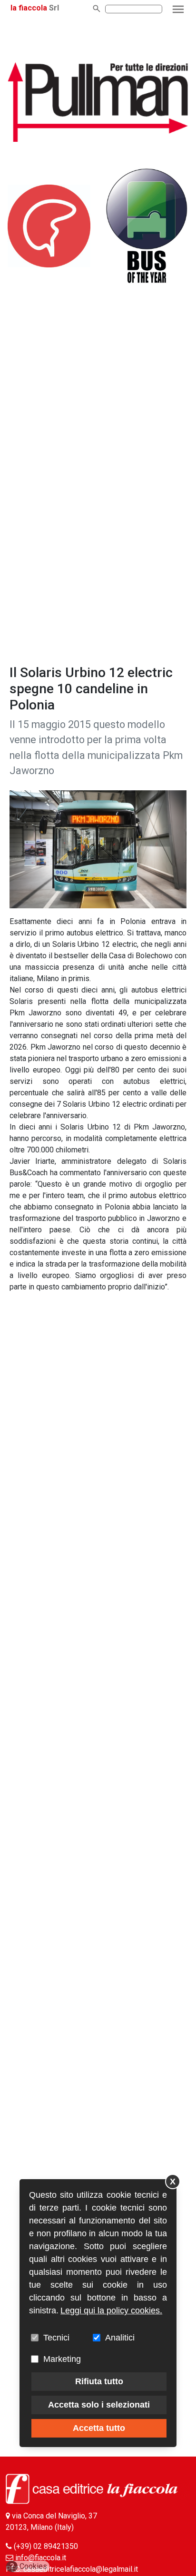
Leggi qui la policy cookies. (111, 2311)
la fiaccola (29, 8)
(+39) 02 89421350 (46, 2546)
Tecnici (56, 2338)
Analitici (120, 2338)
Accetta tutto (99, 2428)
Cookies (29, 2566)
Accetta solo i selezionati (99, 2405)
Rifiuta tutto (99, 2381)
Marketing (62, 2359)
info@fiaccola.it (41, 2558)
